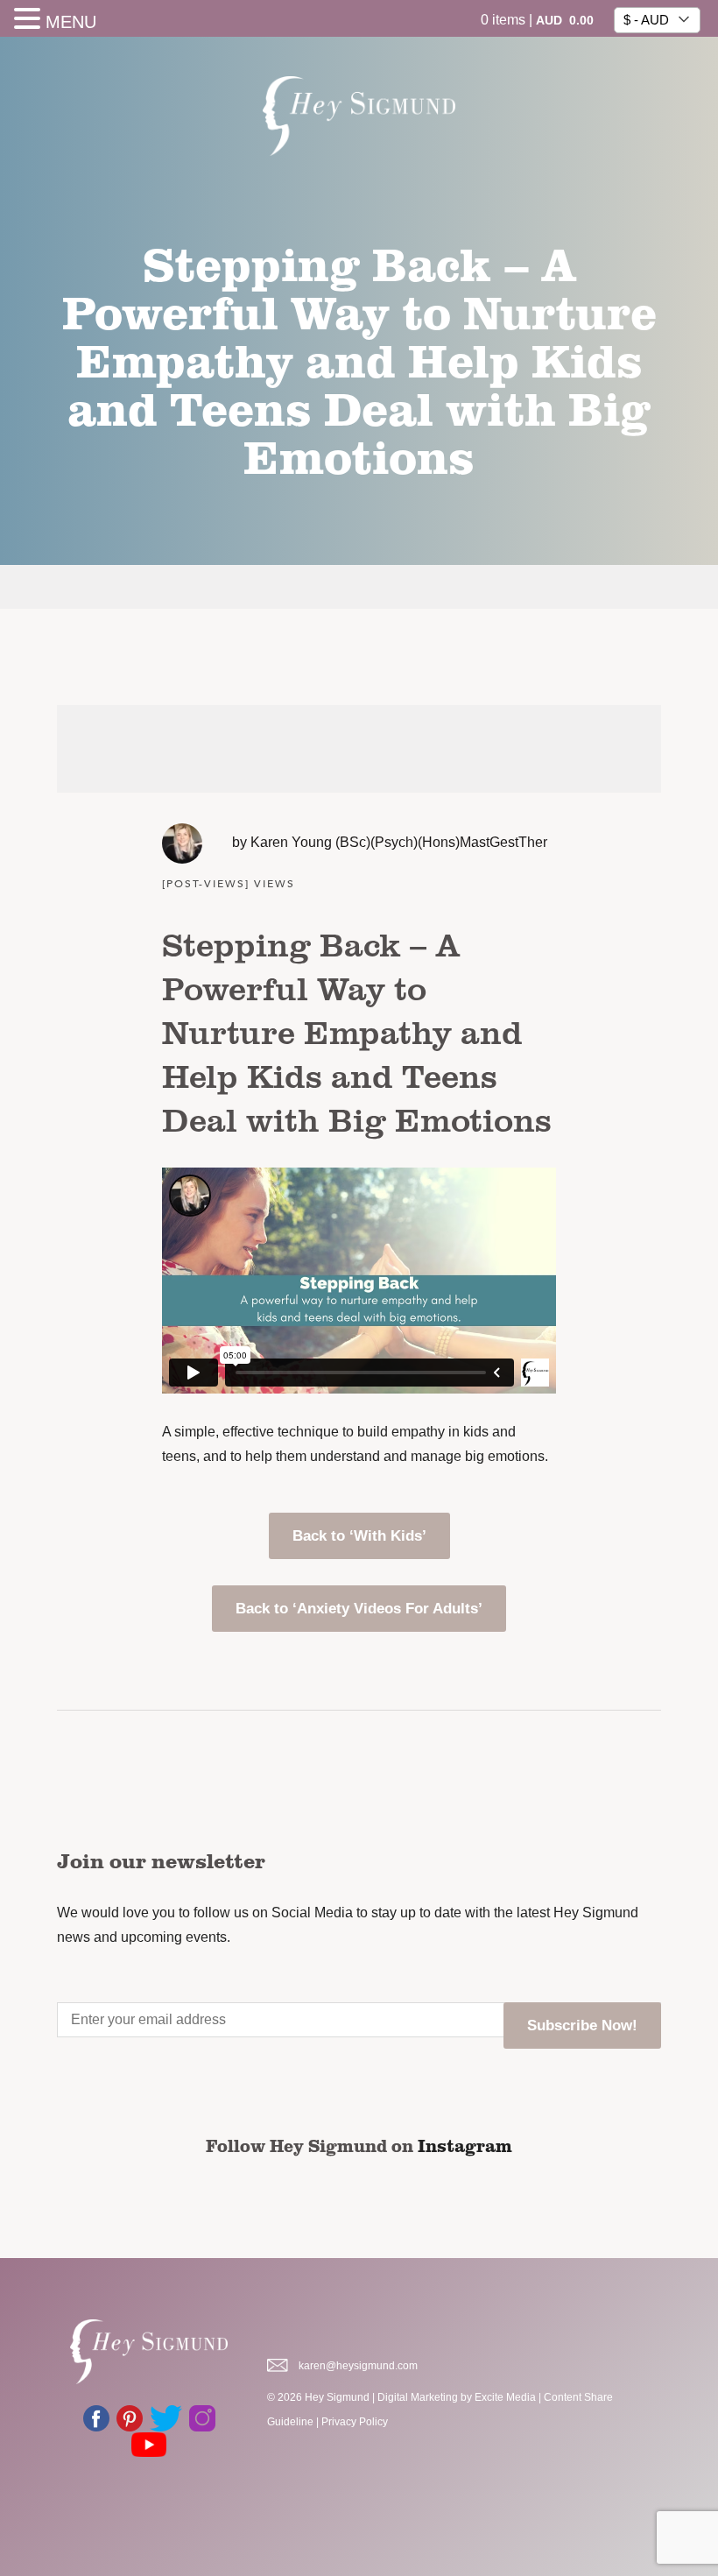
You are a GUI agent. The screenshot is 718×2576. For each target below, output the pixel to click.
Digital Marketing (418, 2397)
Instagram (465, 2145)
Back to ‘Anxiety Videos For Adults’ (359, 1609)
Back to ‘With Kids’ (359, 1536)
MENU (71, 22)
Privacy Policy (355, 2422)
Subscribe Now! (582, 2026)
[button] (30, 21)
